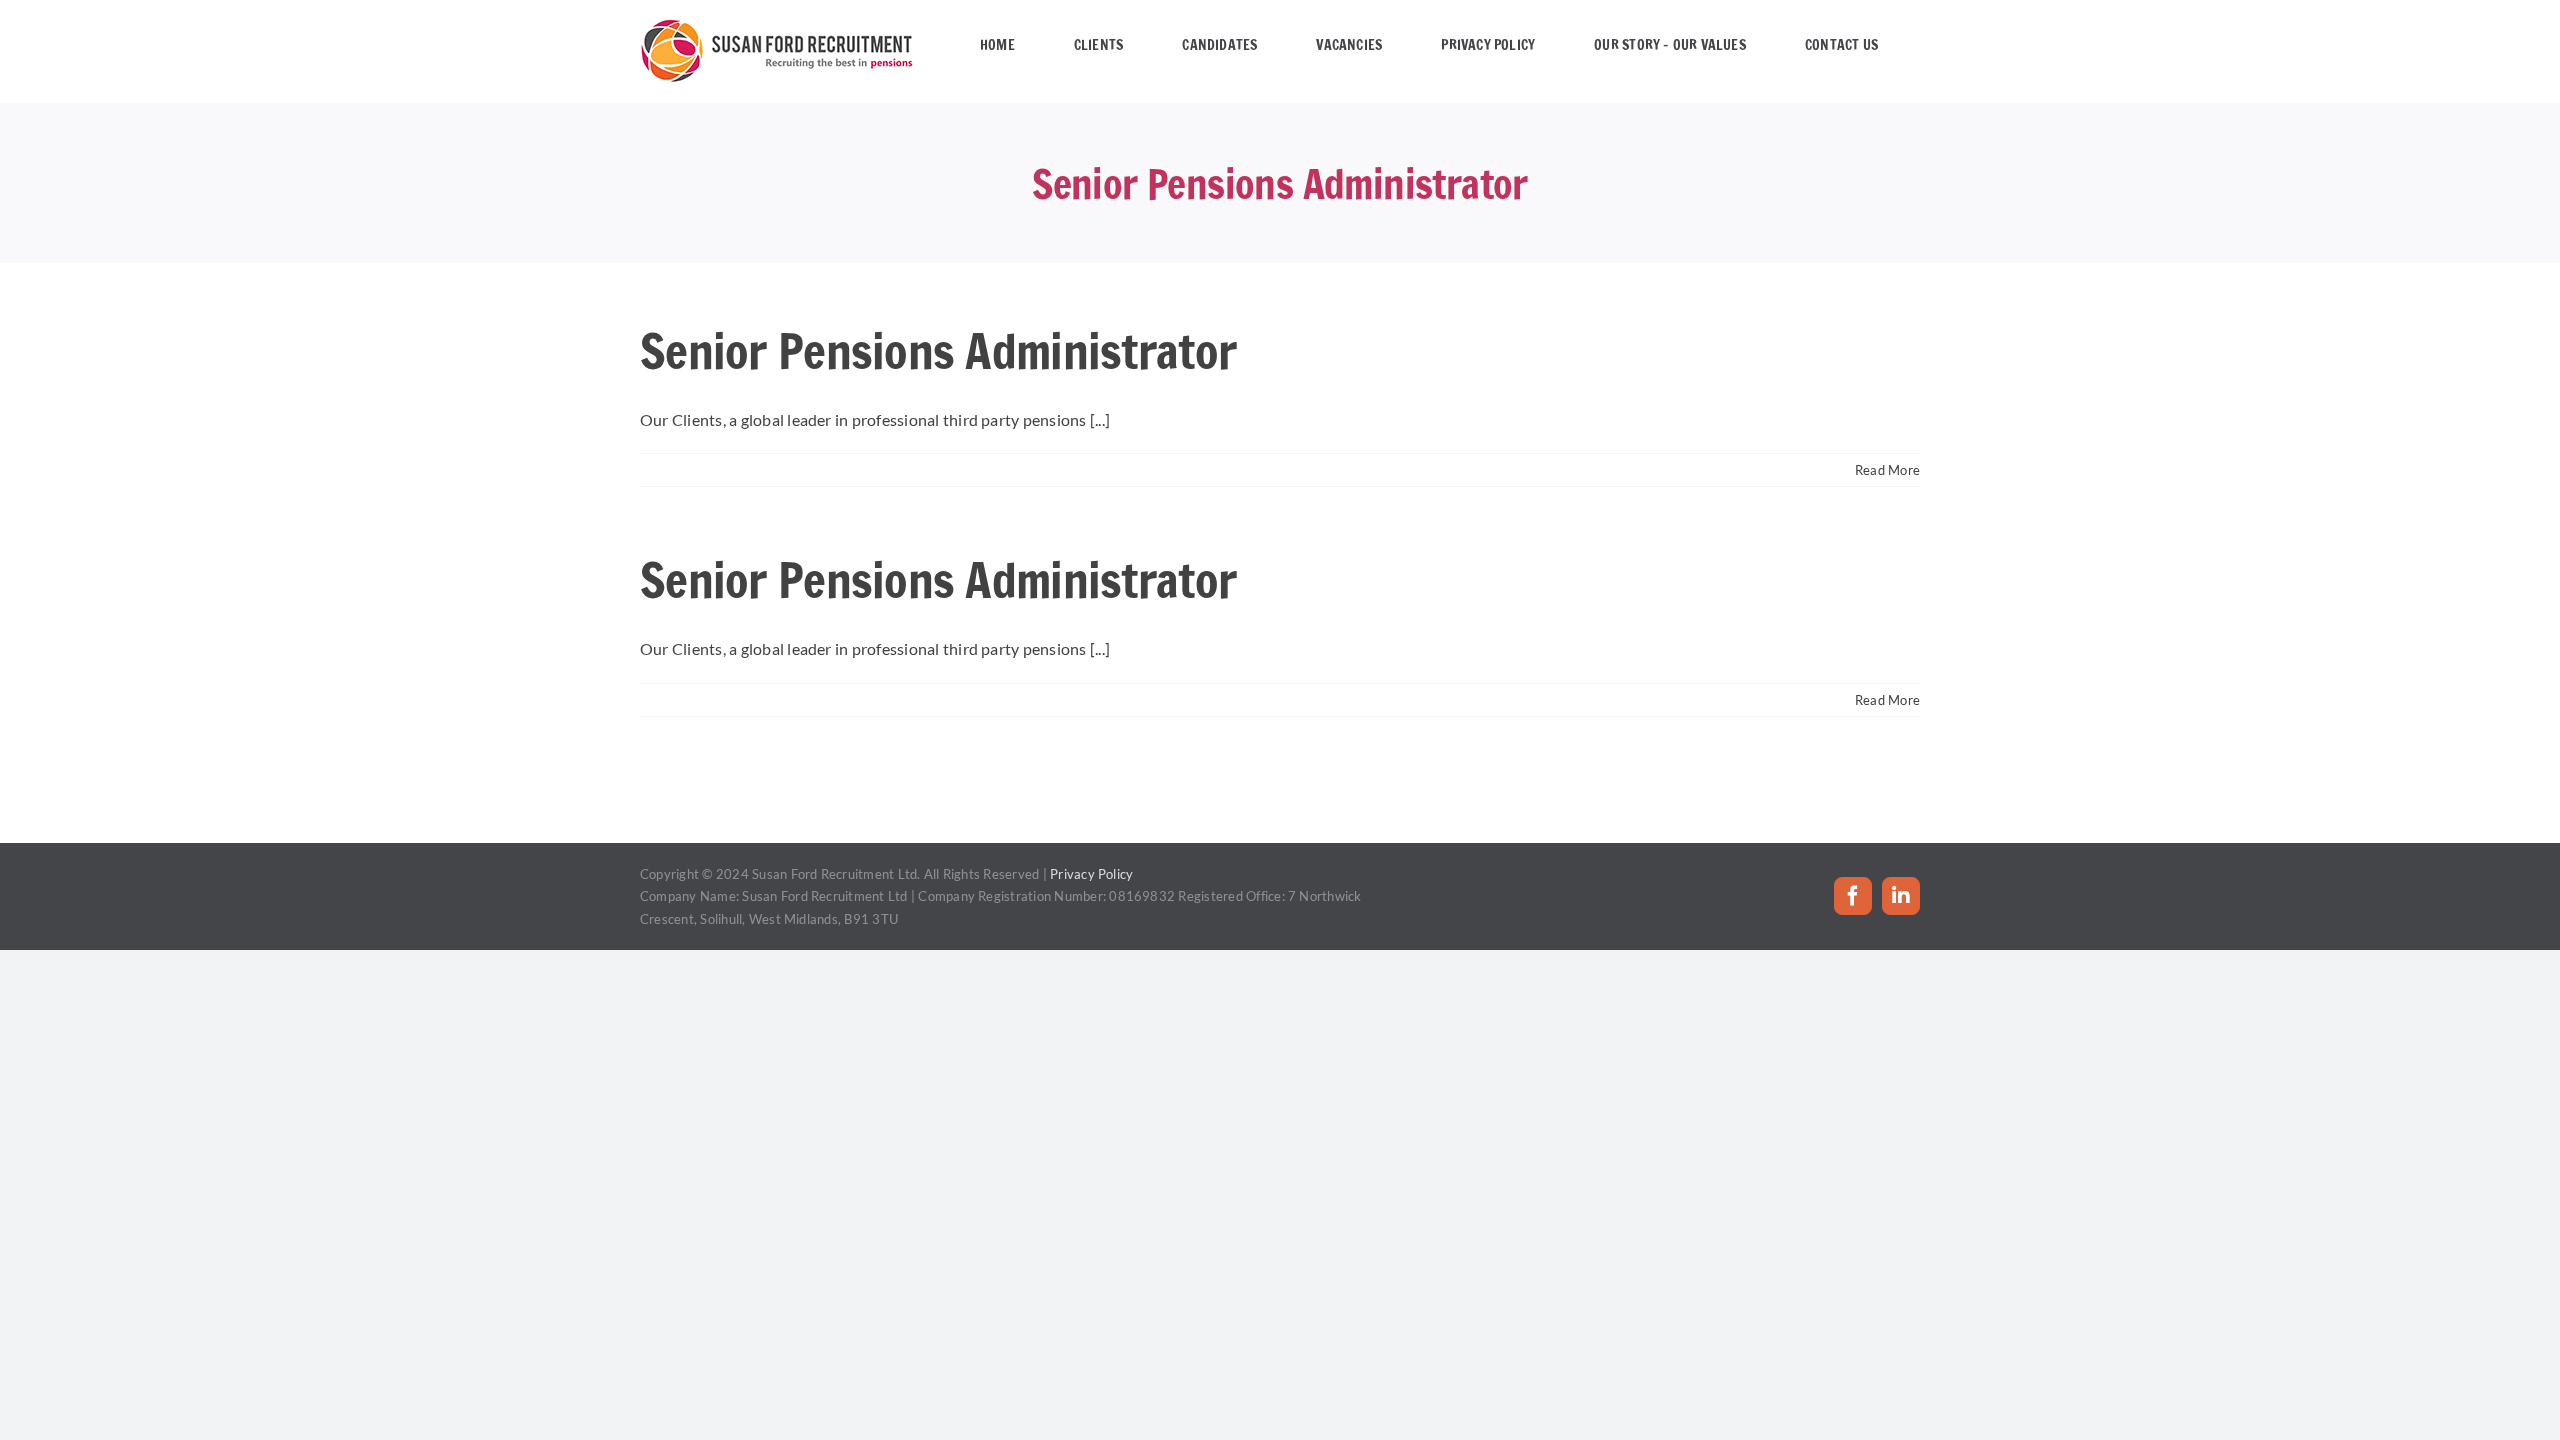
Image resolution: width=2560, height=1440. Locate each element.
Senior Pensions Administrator (938, 351)
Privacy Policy (1091, 874)
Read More (1887, 470)
